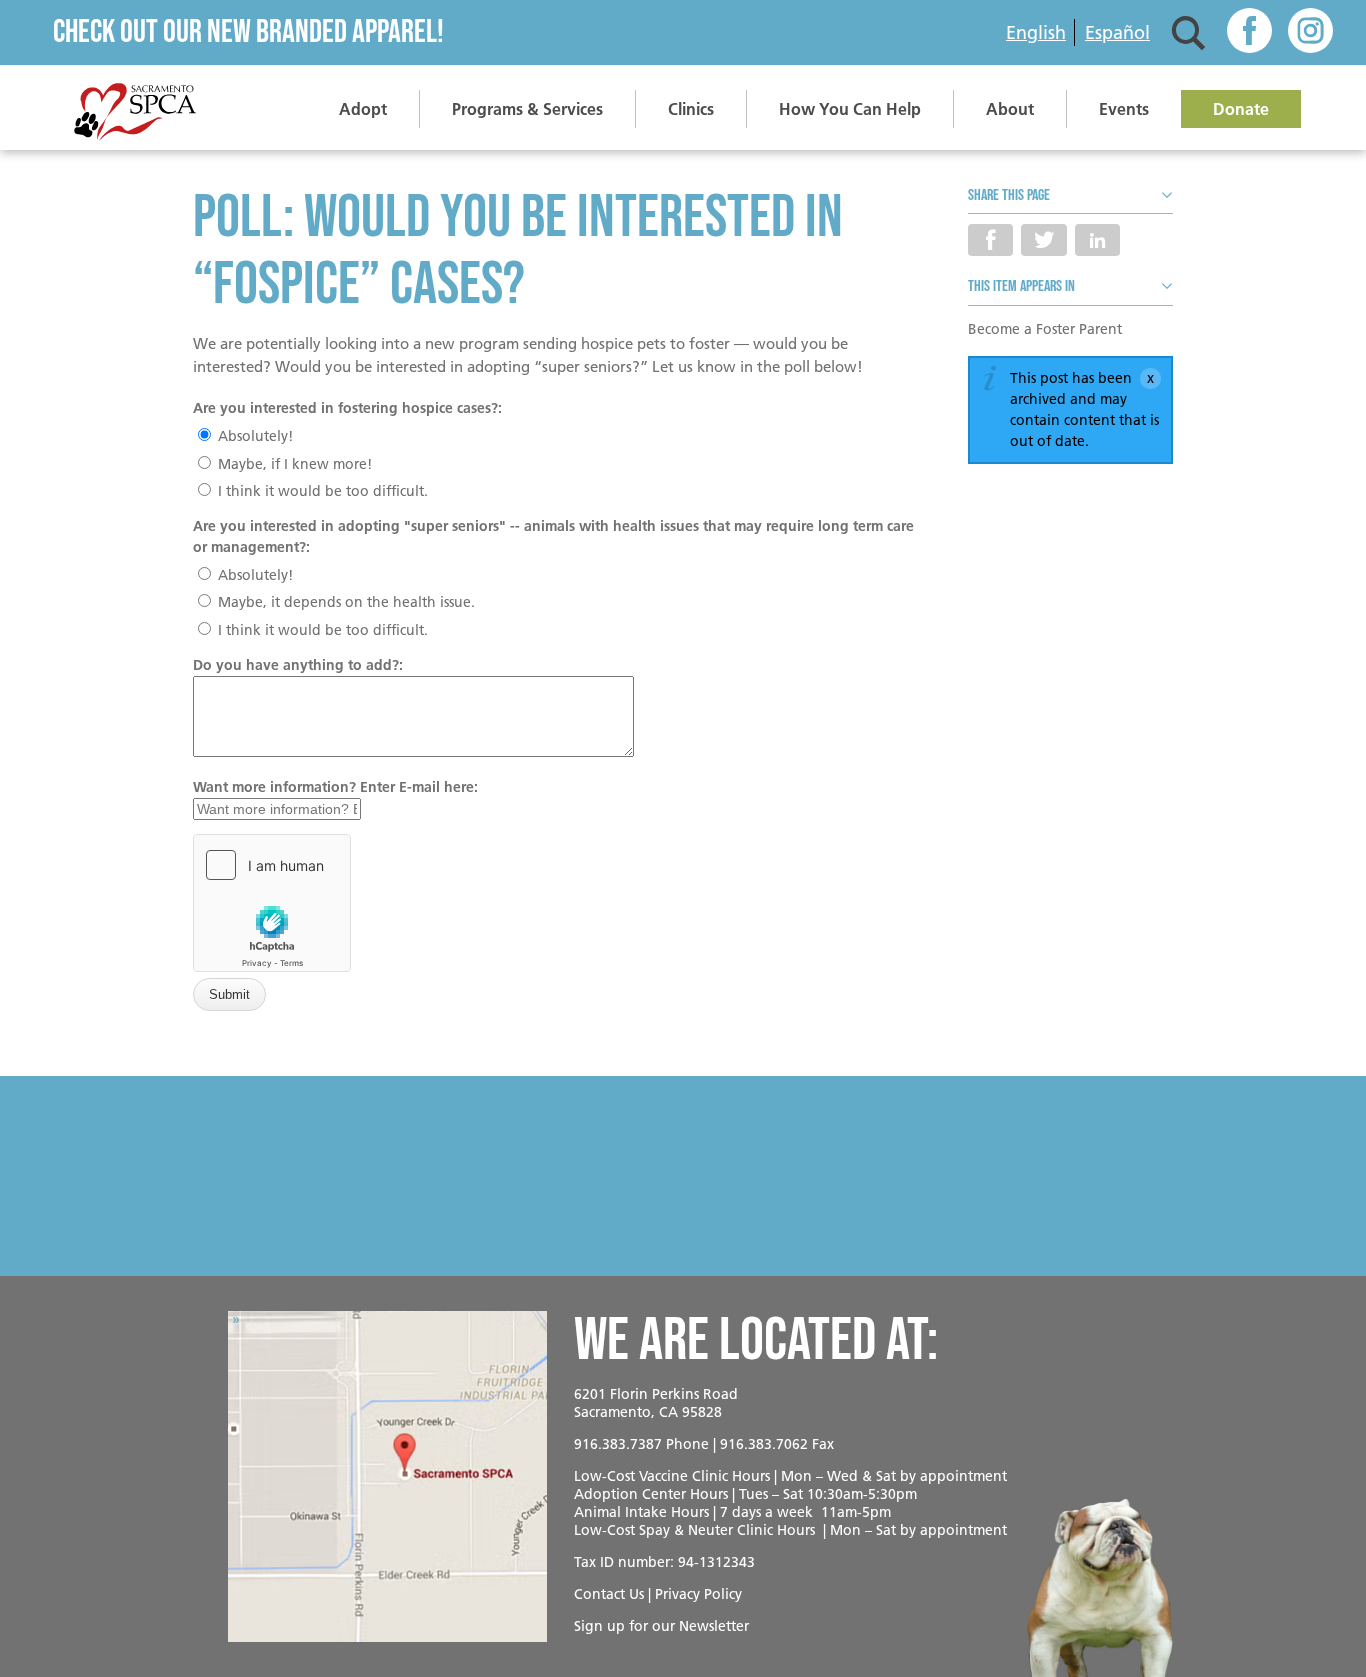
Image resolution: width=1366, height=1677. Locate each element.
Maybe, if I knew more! (293, 464)
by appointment (953, 1476)
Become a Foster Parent (1045, 329)
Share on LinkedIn (1097, 240)
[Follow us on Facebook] (1249, 33)
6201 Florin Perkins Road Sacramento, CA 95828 (656, 1403)
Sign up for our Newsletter (661, 1626)
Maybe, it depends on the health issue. (344, 602)
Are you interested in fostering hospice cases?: (347, 408)
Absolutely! (253, 436)
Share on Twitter (1043, 240)
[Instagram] (1310, 33)
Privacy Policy (698, 1594)
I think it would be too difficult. (321, 491)
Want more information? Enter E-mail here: (335, 787)
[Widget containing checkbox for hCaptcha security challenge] (272, 903)
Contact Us (609, 1594)
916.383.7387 (618, 1444)
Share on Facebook (990, 240)
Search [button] (1188, 32)
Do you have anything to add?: (298, 665)
